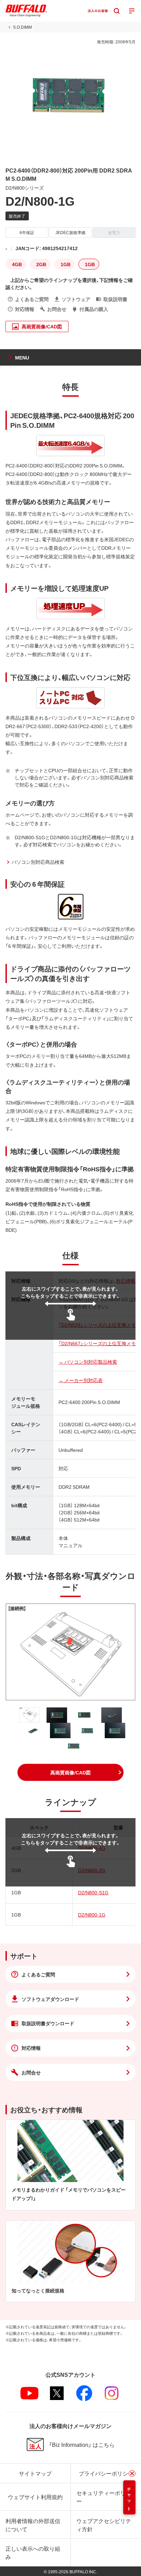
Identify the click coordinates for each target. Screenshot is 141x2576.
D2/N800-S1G (93, 1892)
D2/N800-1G (92, 1914)
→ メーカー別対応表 (81, 1380)
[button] (70, 1772)
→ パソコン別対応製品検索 (88, 1362)
